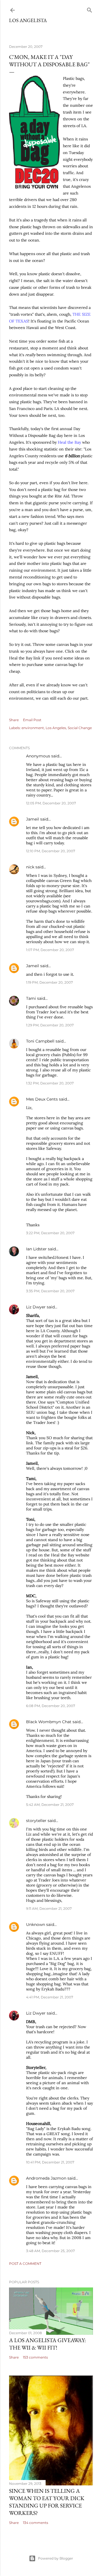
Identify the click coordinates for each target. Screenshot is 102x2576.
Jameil (33, 819)
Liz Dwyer (36, 1307)
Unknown (36, 1924)
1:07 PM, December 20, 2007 (50, 950)
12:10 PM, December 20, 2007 (51, 851)
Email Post (32, 720)
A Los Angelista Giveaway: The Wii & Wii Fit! (47, 2344)
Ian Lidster (36, 1249)
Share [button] (14, 720)
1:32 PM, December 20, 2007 (50, 1083)
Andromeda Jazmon (46, 2178)
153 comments (35, 2357)
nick (30, 867)
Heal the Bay (69, 442)
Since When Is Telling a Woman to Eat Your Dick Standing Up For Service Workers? (47, 2502)
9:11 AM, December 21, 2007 (49, 1908)
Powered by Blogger (56, 2558)
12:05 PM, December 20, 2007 (51, 803)
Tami (31, 998)
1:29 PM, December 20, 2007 (50, 1025)
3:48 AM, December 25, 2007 (50, 2251)
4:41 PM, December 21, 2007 (50, 1997)
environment (33, 728)
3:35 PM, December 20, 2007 (50, 1291)
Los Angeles (56, 728)
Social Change (80, 728)
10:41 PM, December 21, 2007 (50, 2162)
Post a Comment (25, 2264)
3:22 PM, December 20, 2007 (50, 1233)
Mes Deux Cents (42, 1099)
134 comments (36, 2523)
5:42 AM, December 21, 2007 (50, 1805)
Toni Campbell (40, 1041)
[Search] (90, 9)
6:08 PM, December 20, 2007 (51, 1706)
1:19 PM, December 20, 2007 (49, 982)
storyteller (36, 1821)
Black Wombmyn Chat (49, 1722)
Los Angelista (28, 20)
